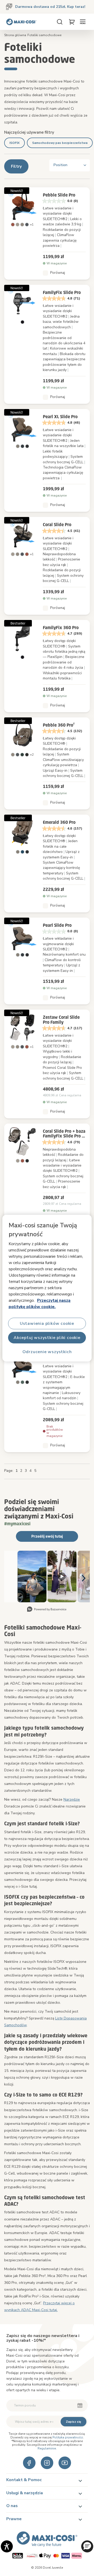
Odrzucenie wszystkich (47, 1352)
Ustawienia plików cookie (47, 1323)
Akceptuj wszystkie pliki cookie (47, 1337)
